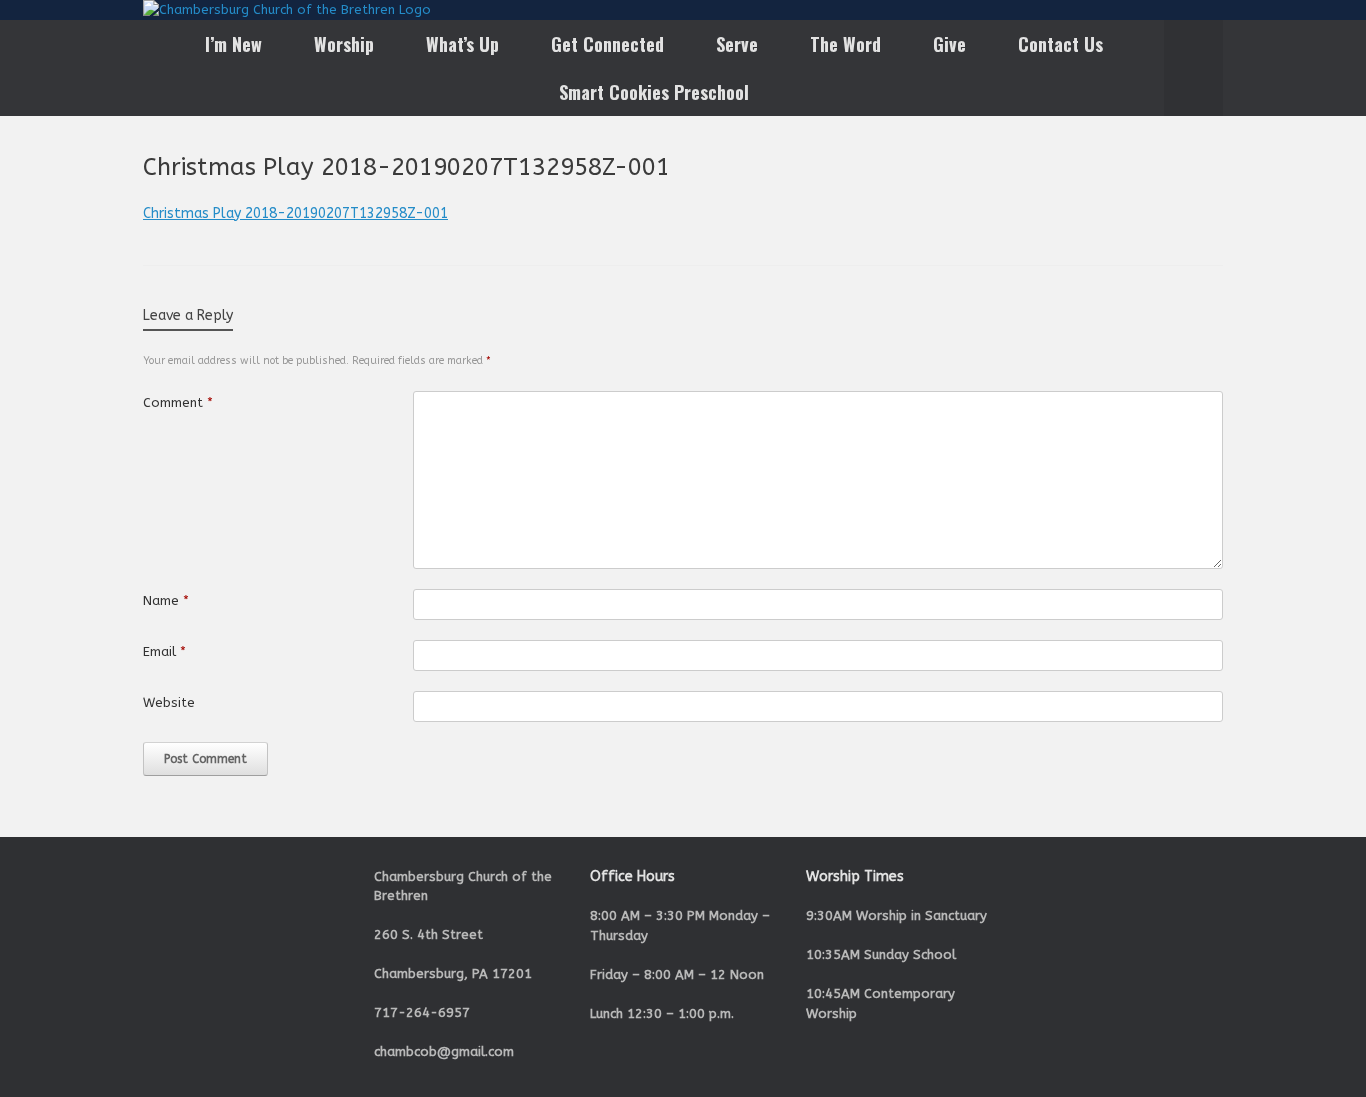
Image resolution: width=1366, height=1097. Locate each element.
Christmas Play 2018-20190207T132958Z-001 (295, 213)
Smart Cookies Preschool (654, 92)
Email (164, 651)
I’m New (233, 44)
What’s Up (462, 44)
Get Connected (607, 44)
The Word (845, 44)
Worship (344, 44)
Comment (178, 402)
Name (166, 600)
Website (169, 702)
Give (949, 44)
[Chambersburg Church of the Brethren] (287, 10)
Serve (737, 44)
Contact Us (1060, 44)
